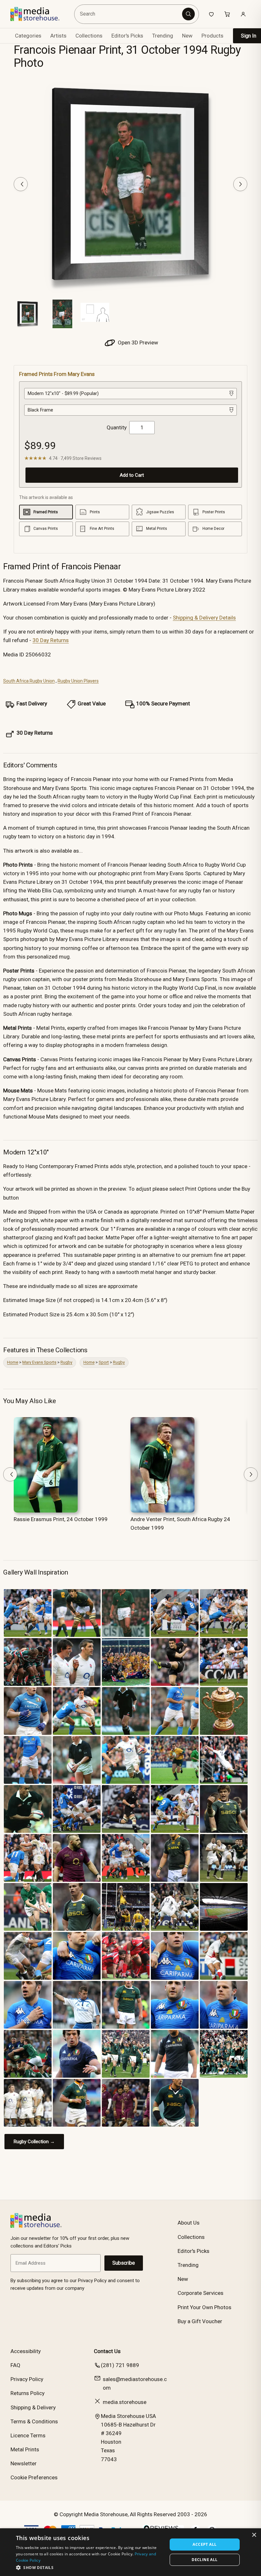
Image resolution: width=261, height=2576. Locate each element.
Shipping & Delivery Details (204, 618)
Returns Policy (28, 2393)
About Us (189, 2223)
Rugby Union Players (78, 681)
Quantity (117, 427)
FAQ (15, 2365)
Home (13, 1362)
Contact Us (107, 2351)
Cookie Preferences (34, 2477)
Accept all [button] (205, 2544)
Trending (163, 36)
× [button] (254, 2535)
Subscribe (124, 2263)
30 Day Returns (51, 640)
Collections (89, 36)
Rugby (66, 1362)
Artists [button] (58, 36)
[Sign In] (243, 14)
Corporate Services (201, 2293)
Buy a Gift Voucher (200, 2321)
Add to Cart (132, 475)
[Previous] (21, 184)
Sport (104, 1362)
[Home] (40, 14)
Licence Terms (28, 2435)
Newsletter (24, 2463)
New (187, 36)
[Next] (240, 184)
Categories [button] (28, 36)
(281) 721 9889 (120, 2365)
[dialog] (130, 2552)
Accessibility (26, 2351)
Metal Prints (25, 2449)
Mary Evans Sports (39, 1362)
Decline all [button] (205, 2560)
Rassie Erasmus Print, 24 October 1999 (61, 1519)
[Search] (188, 14)
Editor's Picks (127, 36)
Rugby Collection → (34, 2142)
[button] (89, 2567)
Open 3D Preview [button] (137, 343)
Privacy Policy (27, 2379)
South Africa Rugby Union (29, 681)
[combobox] (129, 14)
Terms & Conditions (34, 2421)
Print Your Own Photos (205, 2307)
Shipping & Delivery (33, 2407)
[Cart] (227, 14)
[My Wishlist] (211, 14)
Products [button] (212, 36)
